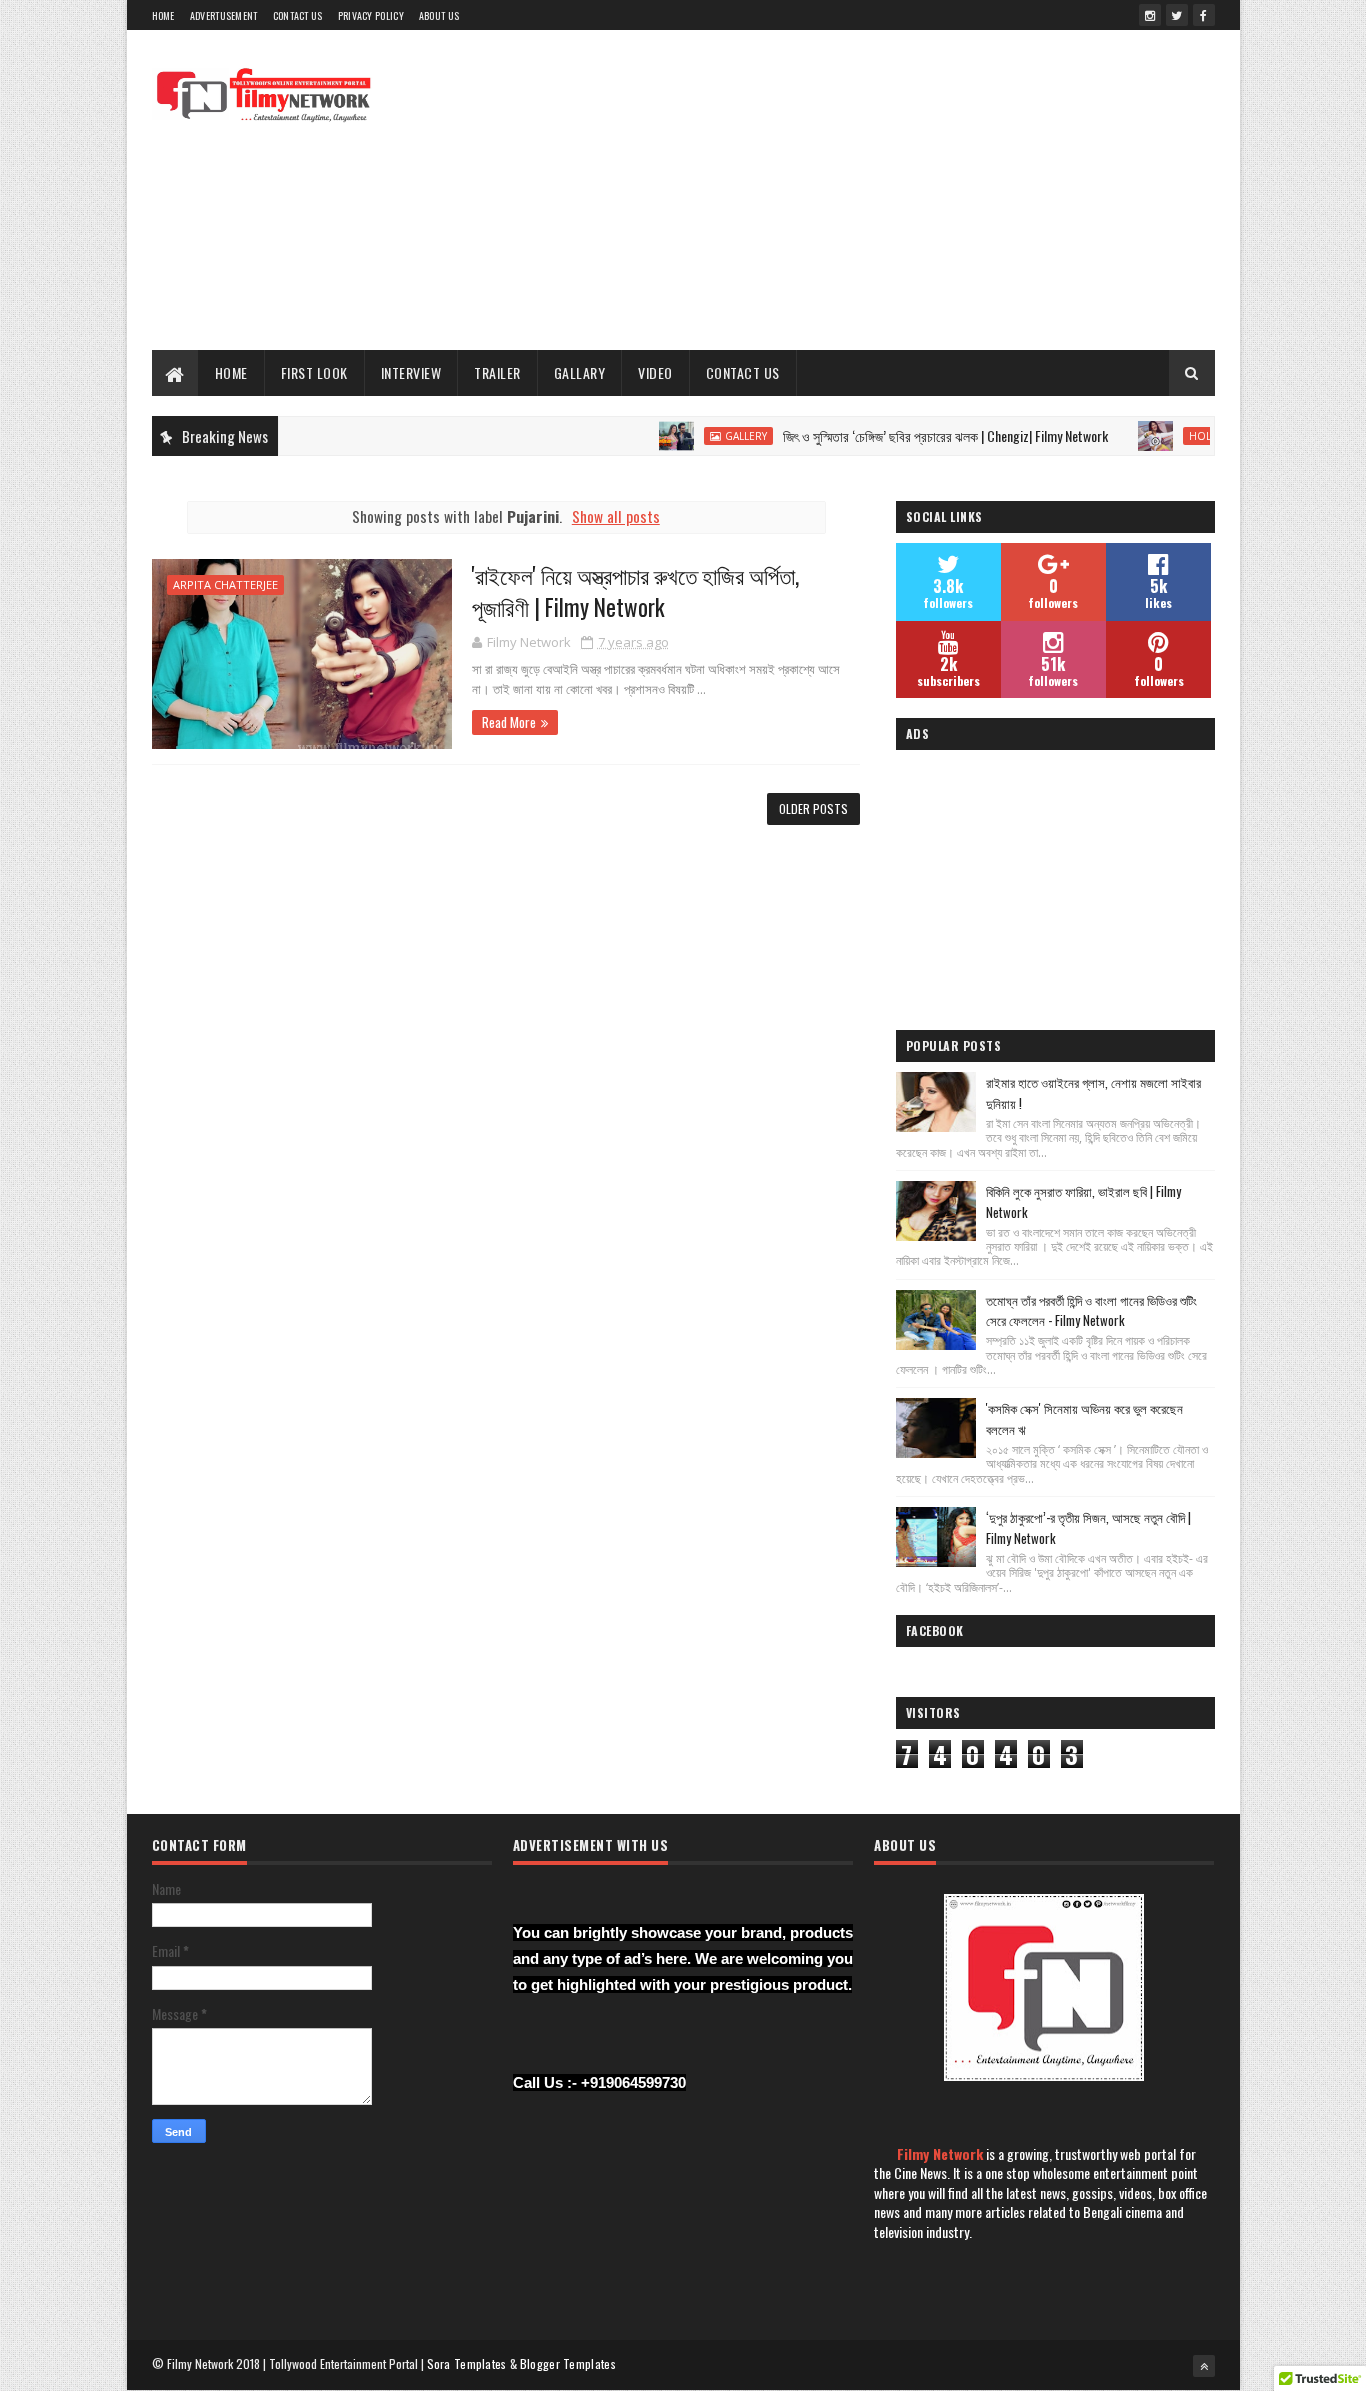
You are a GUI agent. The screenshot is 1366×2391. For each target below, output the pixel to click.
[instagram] (1150, 15)
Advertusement (224, 15)
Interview (411, 372)
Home (163, 15)
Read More (509, 722)
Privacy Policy (371, 15)
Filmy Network (940, 2153)
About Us (439, 15)
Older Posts (813, 808)
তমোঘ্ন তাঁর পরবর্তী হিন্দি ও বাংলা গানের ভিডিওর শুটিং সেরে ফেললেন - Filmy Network (1091, 1310)
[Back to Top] (1204, 2366)
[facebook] (1204, 15)
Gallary (580, 372)
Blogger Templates (568, 2363)
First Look (314, 372)
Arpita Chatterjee (225, 584)
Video (655, 372)
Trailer (497, 372)
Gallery (704, 436)
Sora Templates (467, 2363)
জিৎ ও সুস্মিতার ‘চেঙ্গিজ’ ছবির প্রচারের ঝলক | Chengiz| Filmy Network (903, 435)
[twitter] (1177, 15)
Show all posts (616, 516)
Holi (1159, 436)
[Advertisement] (851, 190)
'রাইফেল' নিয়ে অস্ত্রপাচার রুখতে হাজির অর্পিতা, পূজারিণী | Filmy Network (635, 591)
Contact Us (298, 15)
